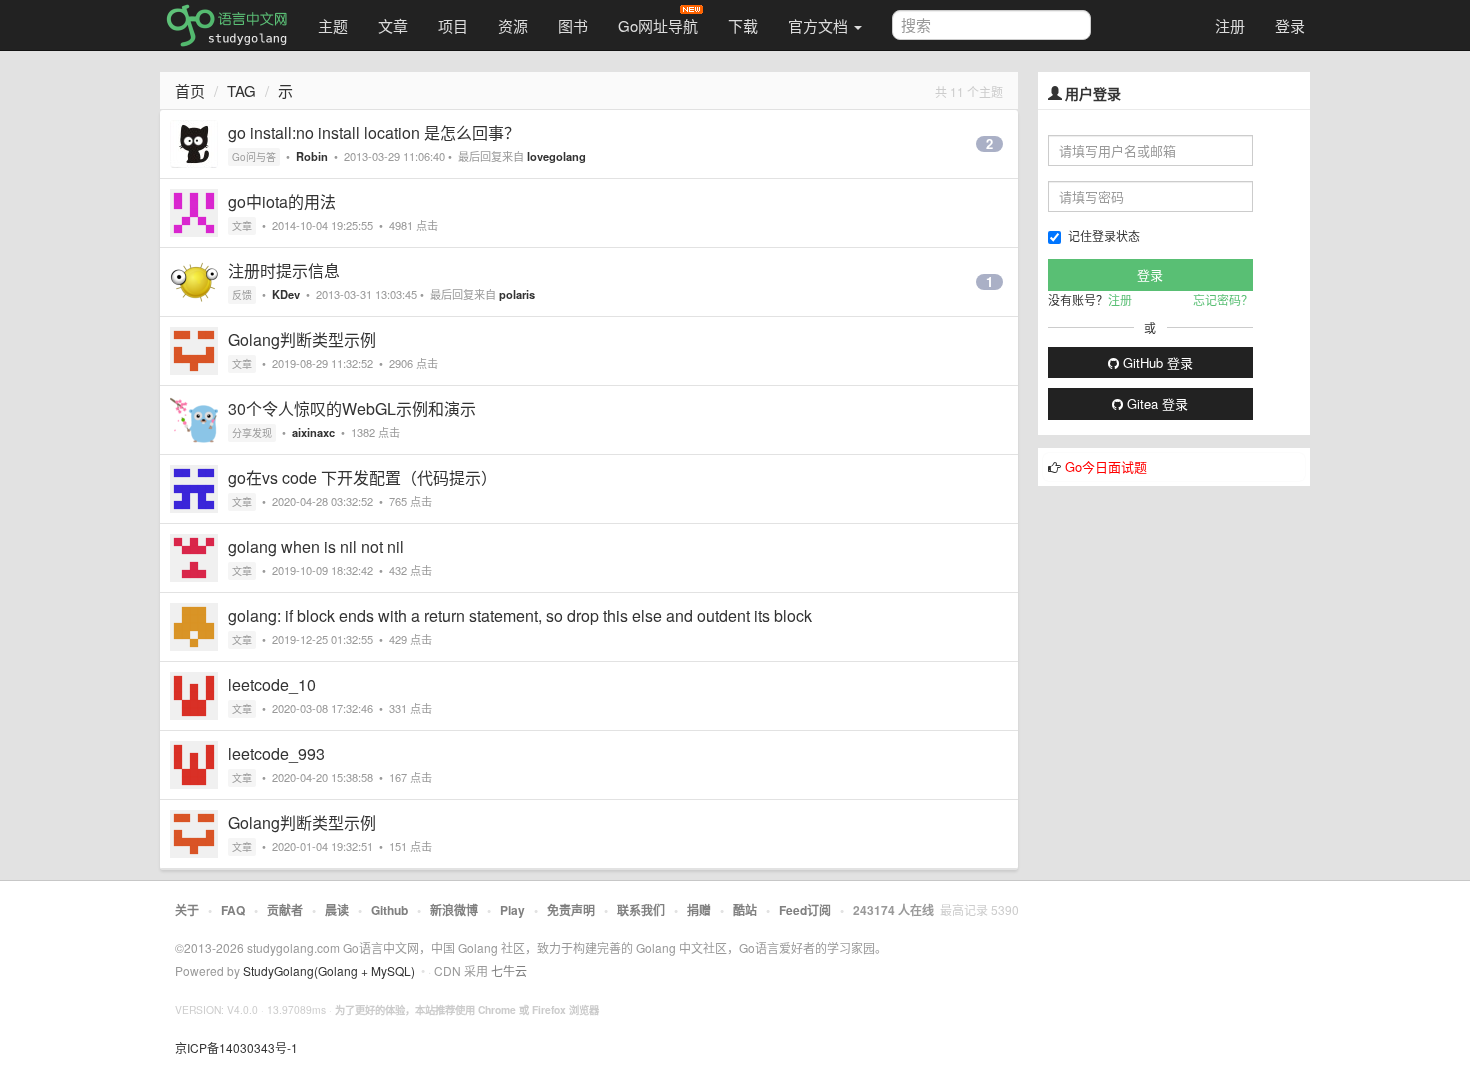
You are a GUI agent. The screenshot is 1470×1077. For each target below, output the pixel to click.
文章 (393, 25)
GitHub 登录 (1156, 362)
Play (512, 910)
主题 (333, 25)
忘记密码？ (1223, 299)
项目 (453, 25)
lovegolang (556, 156)
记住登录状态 (1104, 235)
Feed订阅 (805, 910)
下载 (743, 25)
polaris (517, 294)
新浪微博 (454, 910)
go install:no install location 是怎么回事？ (374, 132)
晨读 (337, 910)
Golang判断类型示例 (302, 339)
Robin (312, 156)
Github (389, 910)
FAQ (233, 910)
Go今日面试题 (1106, 466)
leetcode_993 (276, 753)
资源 (513, 25)
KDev (286, 294)
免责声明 (571, 910)
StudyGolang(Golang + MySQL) (329, 970)
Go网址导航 (658, 25)
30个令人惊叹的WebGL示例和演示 (352, 408)
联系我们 (641, 910)
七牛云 (509, 970)
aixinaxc (313, 432)
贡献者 (285, 910)
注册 (1230, 25)
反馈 (242, 295)
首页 (190, 90)
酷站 (745, 910)
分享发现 (252, 433)
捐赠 (699, 910)
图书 (573, 25)
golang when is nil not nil (316, 546)
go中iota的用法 (282, 201)
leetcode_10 (272, 684)
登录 (1290, 25)
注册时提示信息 (284, 270)
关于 (187, 910)
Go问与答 (254, 157)
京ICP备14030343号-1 (236, 1047)
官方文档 (820, 25)
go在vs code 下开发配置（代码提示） (362, 477)
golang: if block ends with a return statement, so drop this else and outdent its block (520, 615)
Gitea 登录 (1155, 403)
